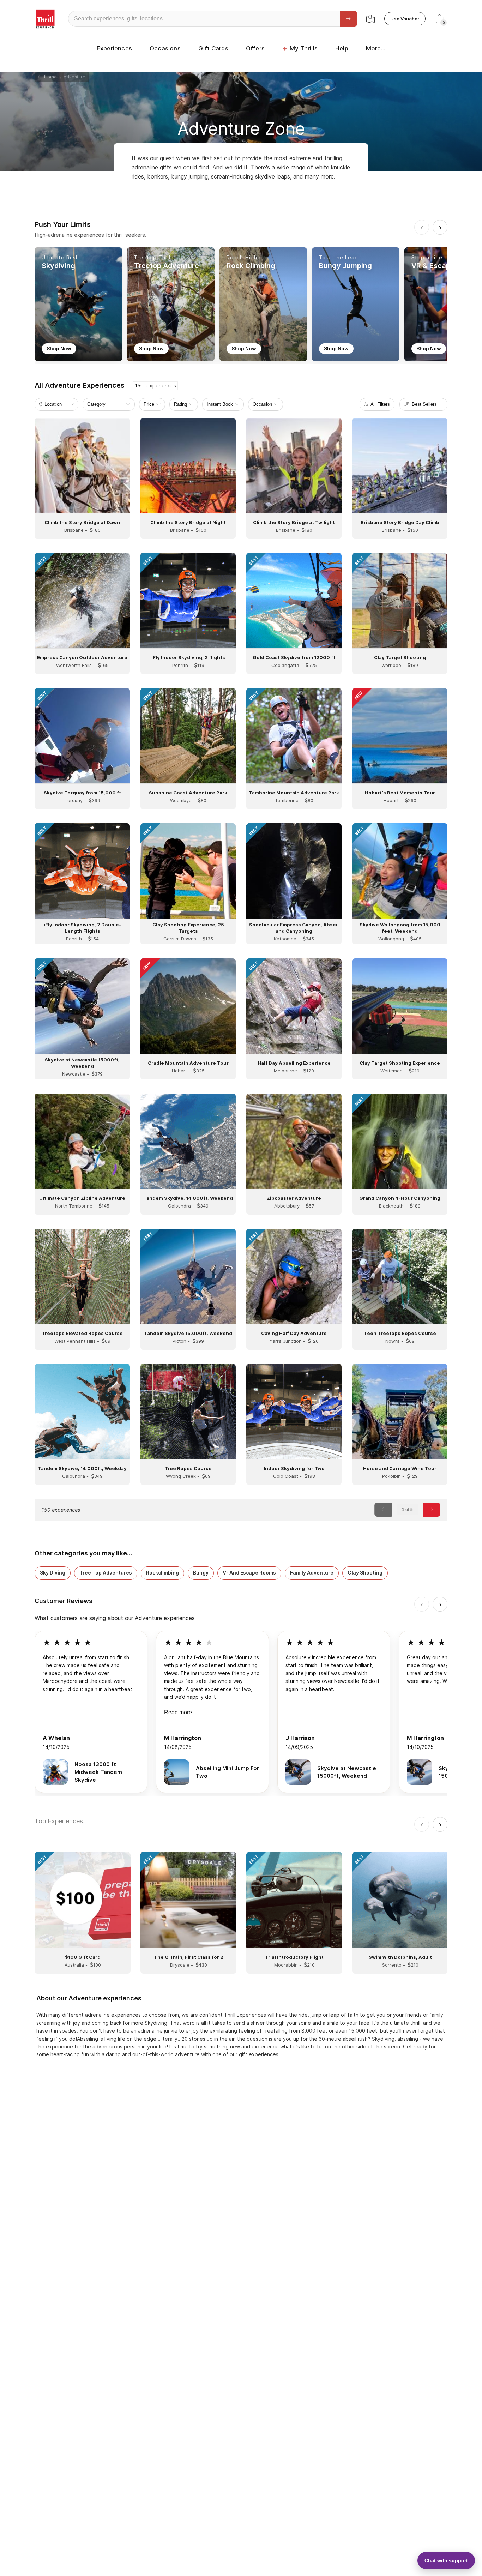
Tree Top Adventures (106, 1573)
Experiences (114, 48)
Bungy (201, 1573)
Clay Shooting (365, 1573)
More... (376, 48)
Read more (178, 1712)
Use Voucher (405, 19)
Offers (255, 48)
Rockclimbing (162, 1573)
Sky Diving (53, 1573)
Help (342, 48)
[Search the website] (348, 19)
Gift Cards (213, 48)
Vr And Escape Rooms (249, 1573)
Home (49, 77)
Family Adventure (312, 1573)
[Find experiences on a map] (370, 19)
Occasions (165, 48)
